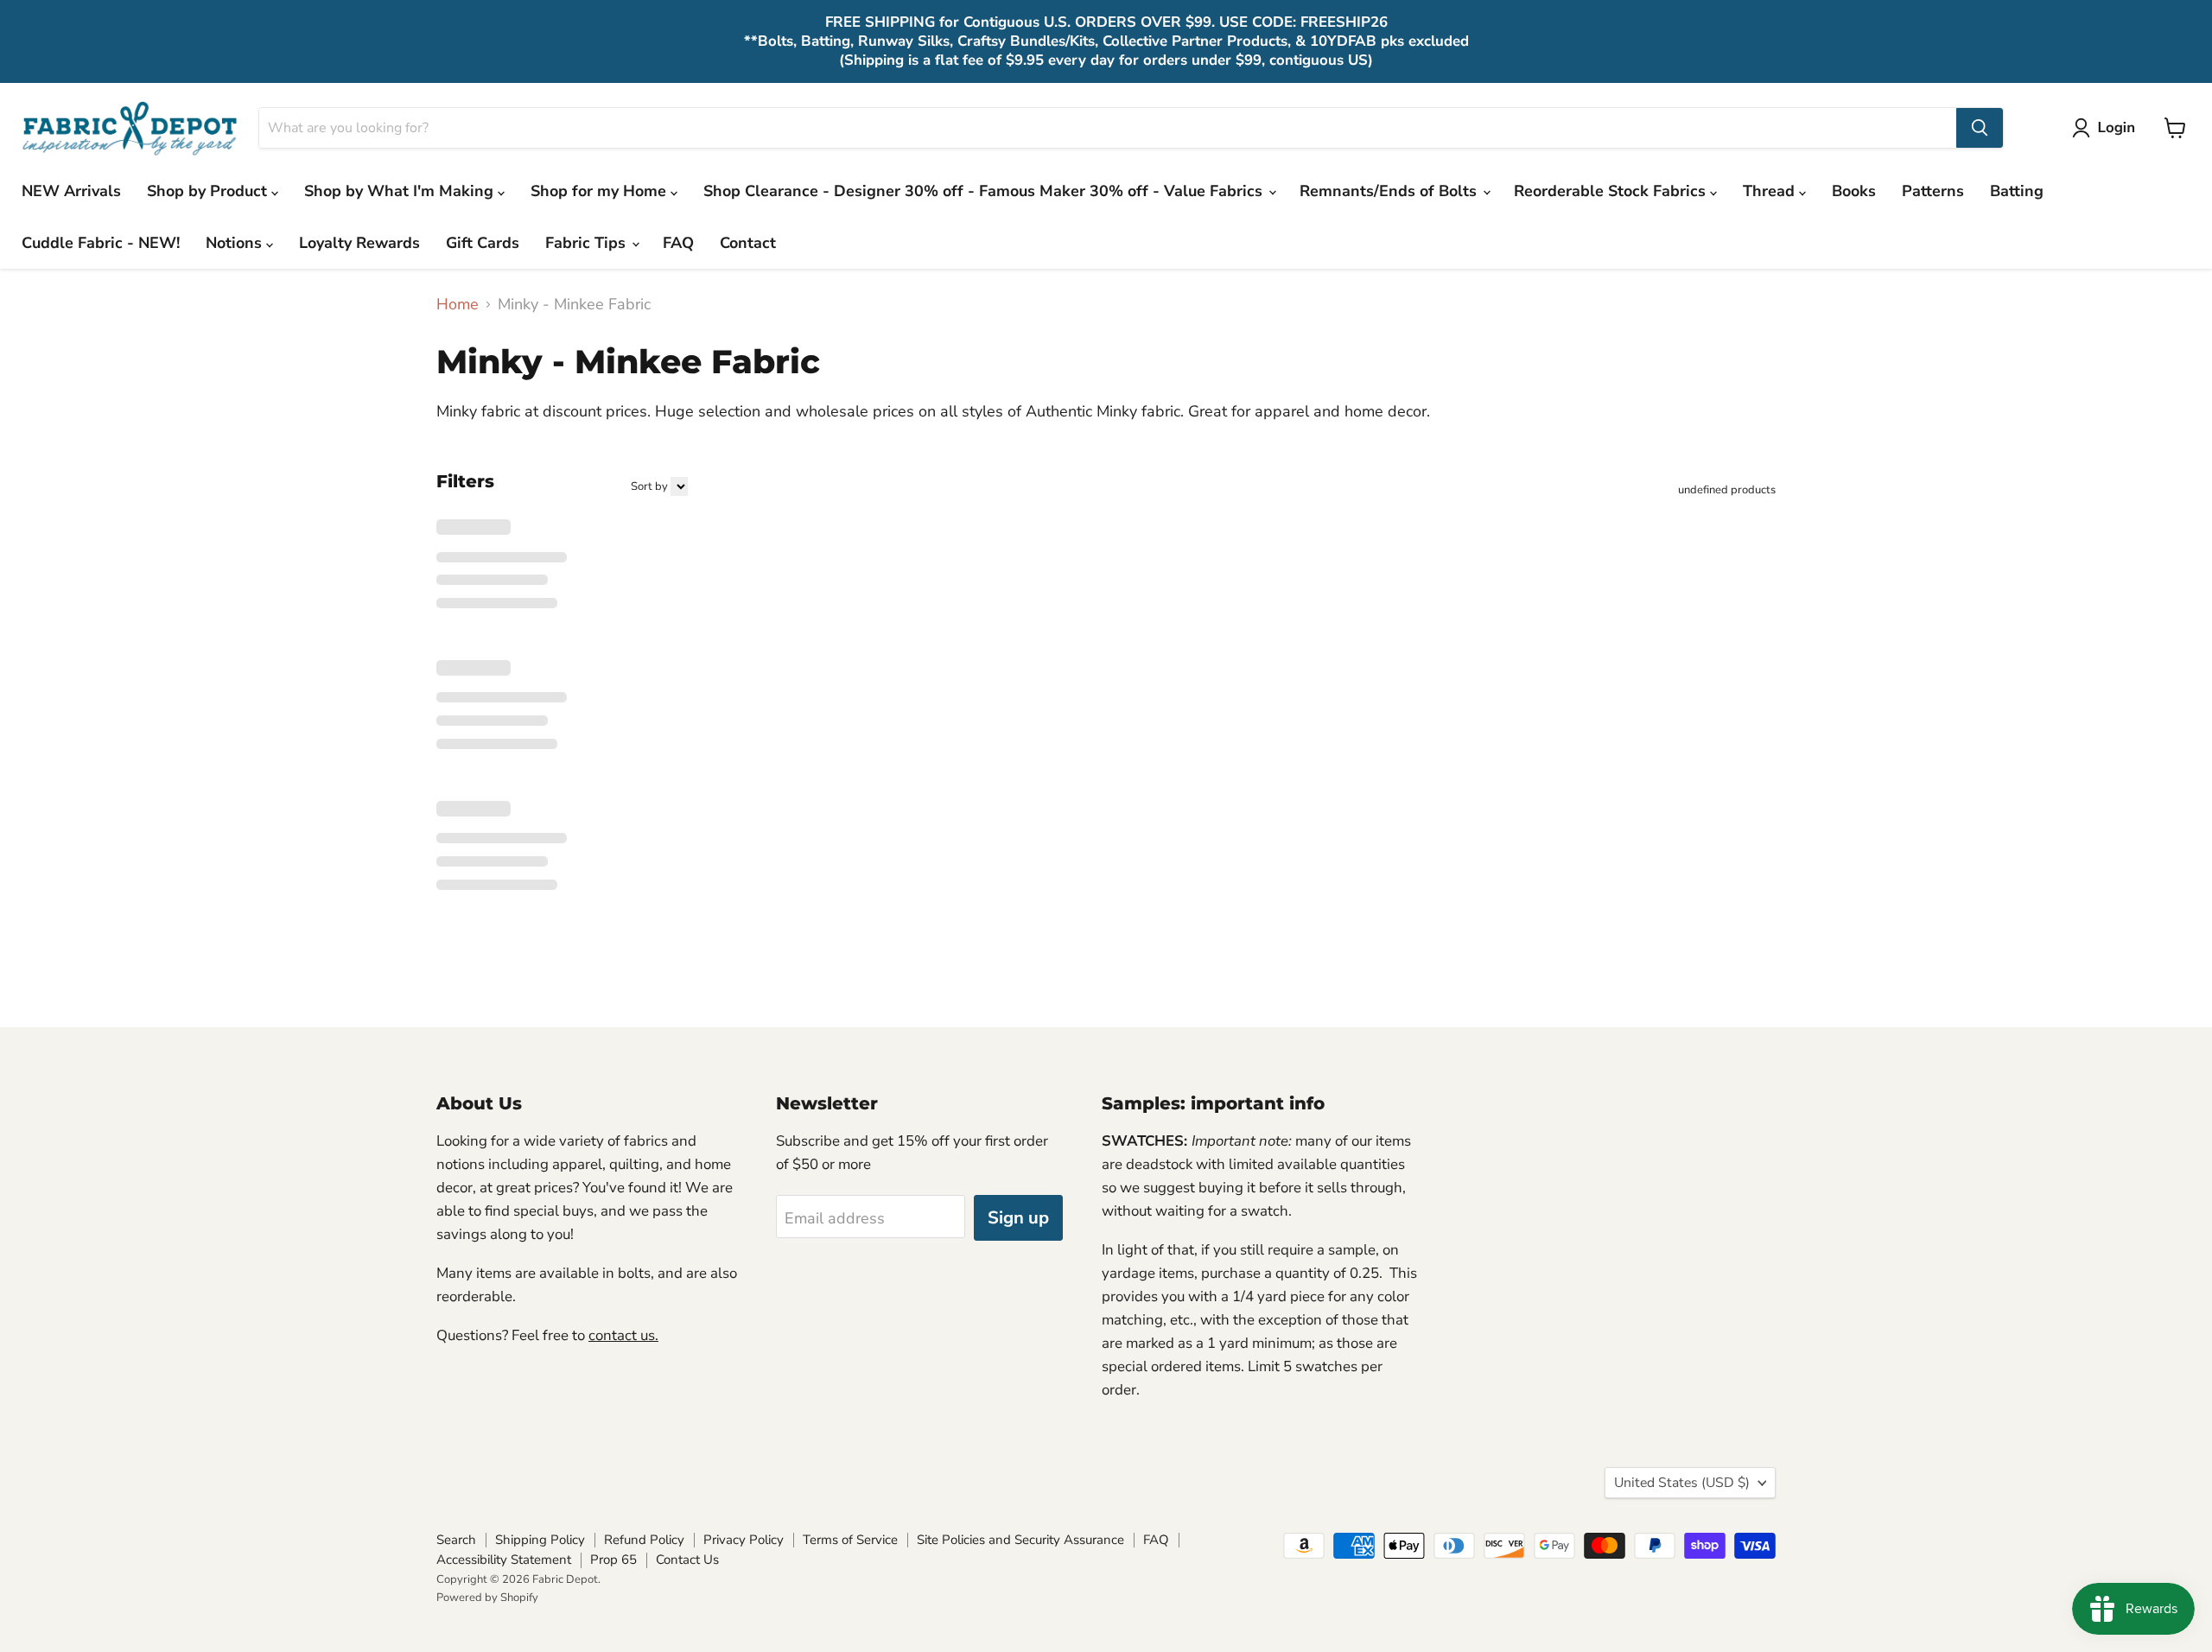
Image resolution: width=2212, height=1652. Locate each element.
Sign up (1018, 1218)
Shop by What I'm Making (401, 191)
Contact (748, 243)
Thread (1771, 191)
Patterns (1933, 191)
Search (456, 1540)
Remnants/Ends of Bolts (1390, 191)
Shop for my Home (601, 191)
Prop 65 (613, 1560)
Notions (236, 243)
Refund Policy (644, 1540)
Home (458, 305)
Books (1854, 191)
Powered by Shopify (487, 1598)
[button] (2107, 128)
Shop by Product (209, 191)
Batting (2017, 191)
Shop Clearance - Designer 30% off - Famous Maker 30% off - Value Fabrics (985, 191)
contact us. (623, 1335)
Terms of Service (850, 1540)
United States (1682, 1483)
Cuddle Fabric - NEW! (101, 243)
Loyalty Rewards (359, 243)
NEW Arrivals (71, 191)
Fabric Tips (588, 243)
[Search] (1980, 128)
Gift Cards (483, 243)
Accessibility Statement (504, 1560)
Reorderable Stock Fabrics (1612, 191)
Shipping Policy (540, 1540)
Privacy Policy (744, 1540)
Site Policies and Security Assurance (1020, 1540)
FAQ (678, 243)
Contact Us (687, 1560)
